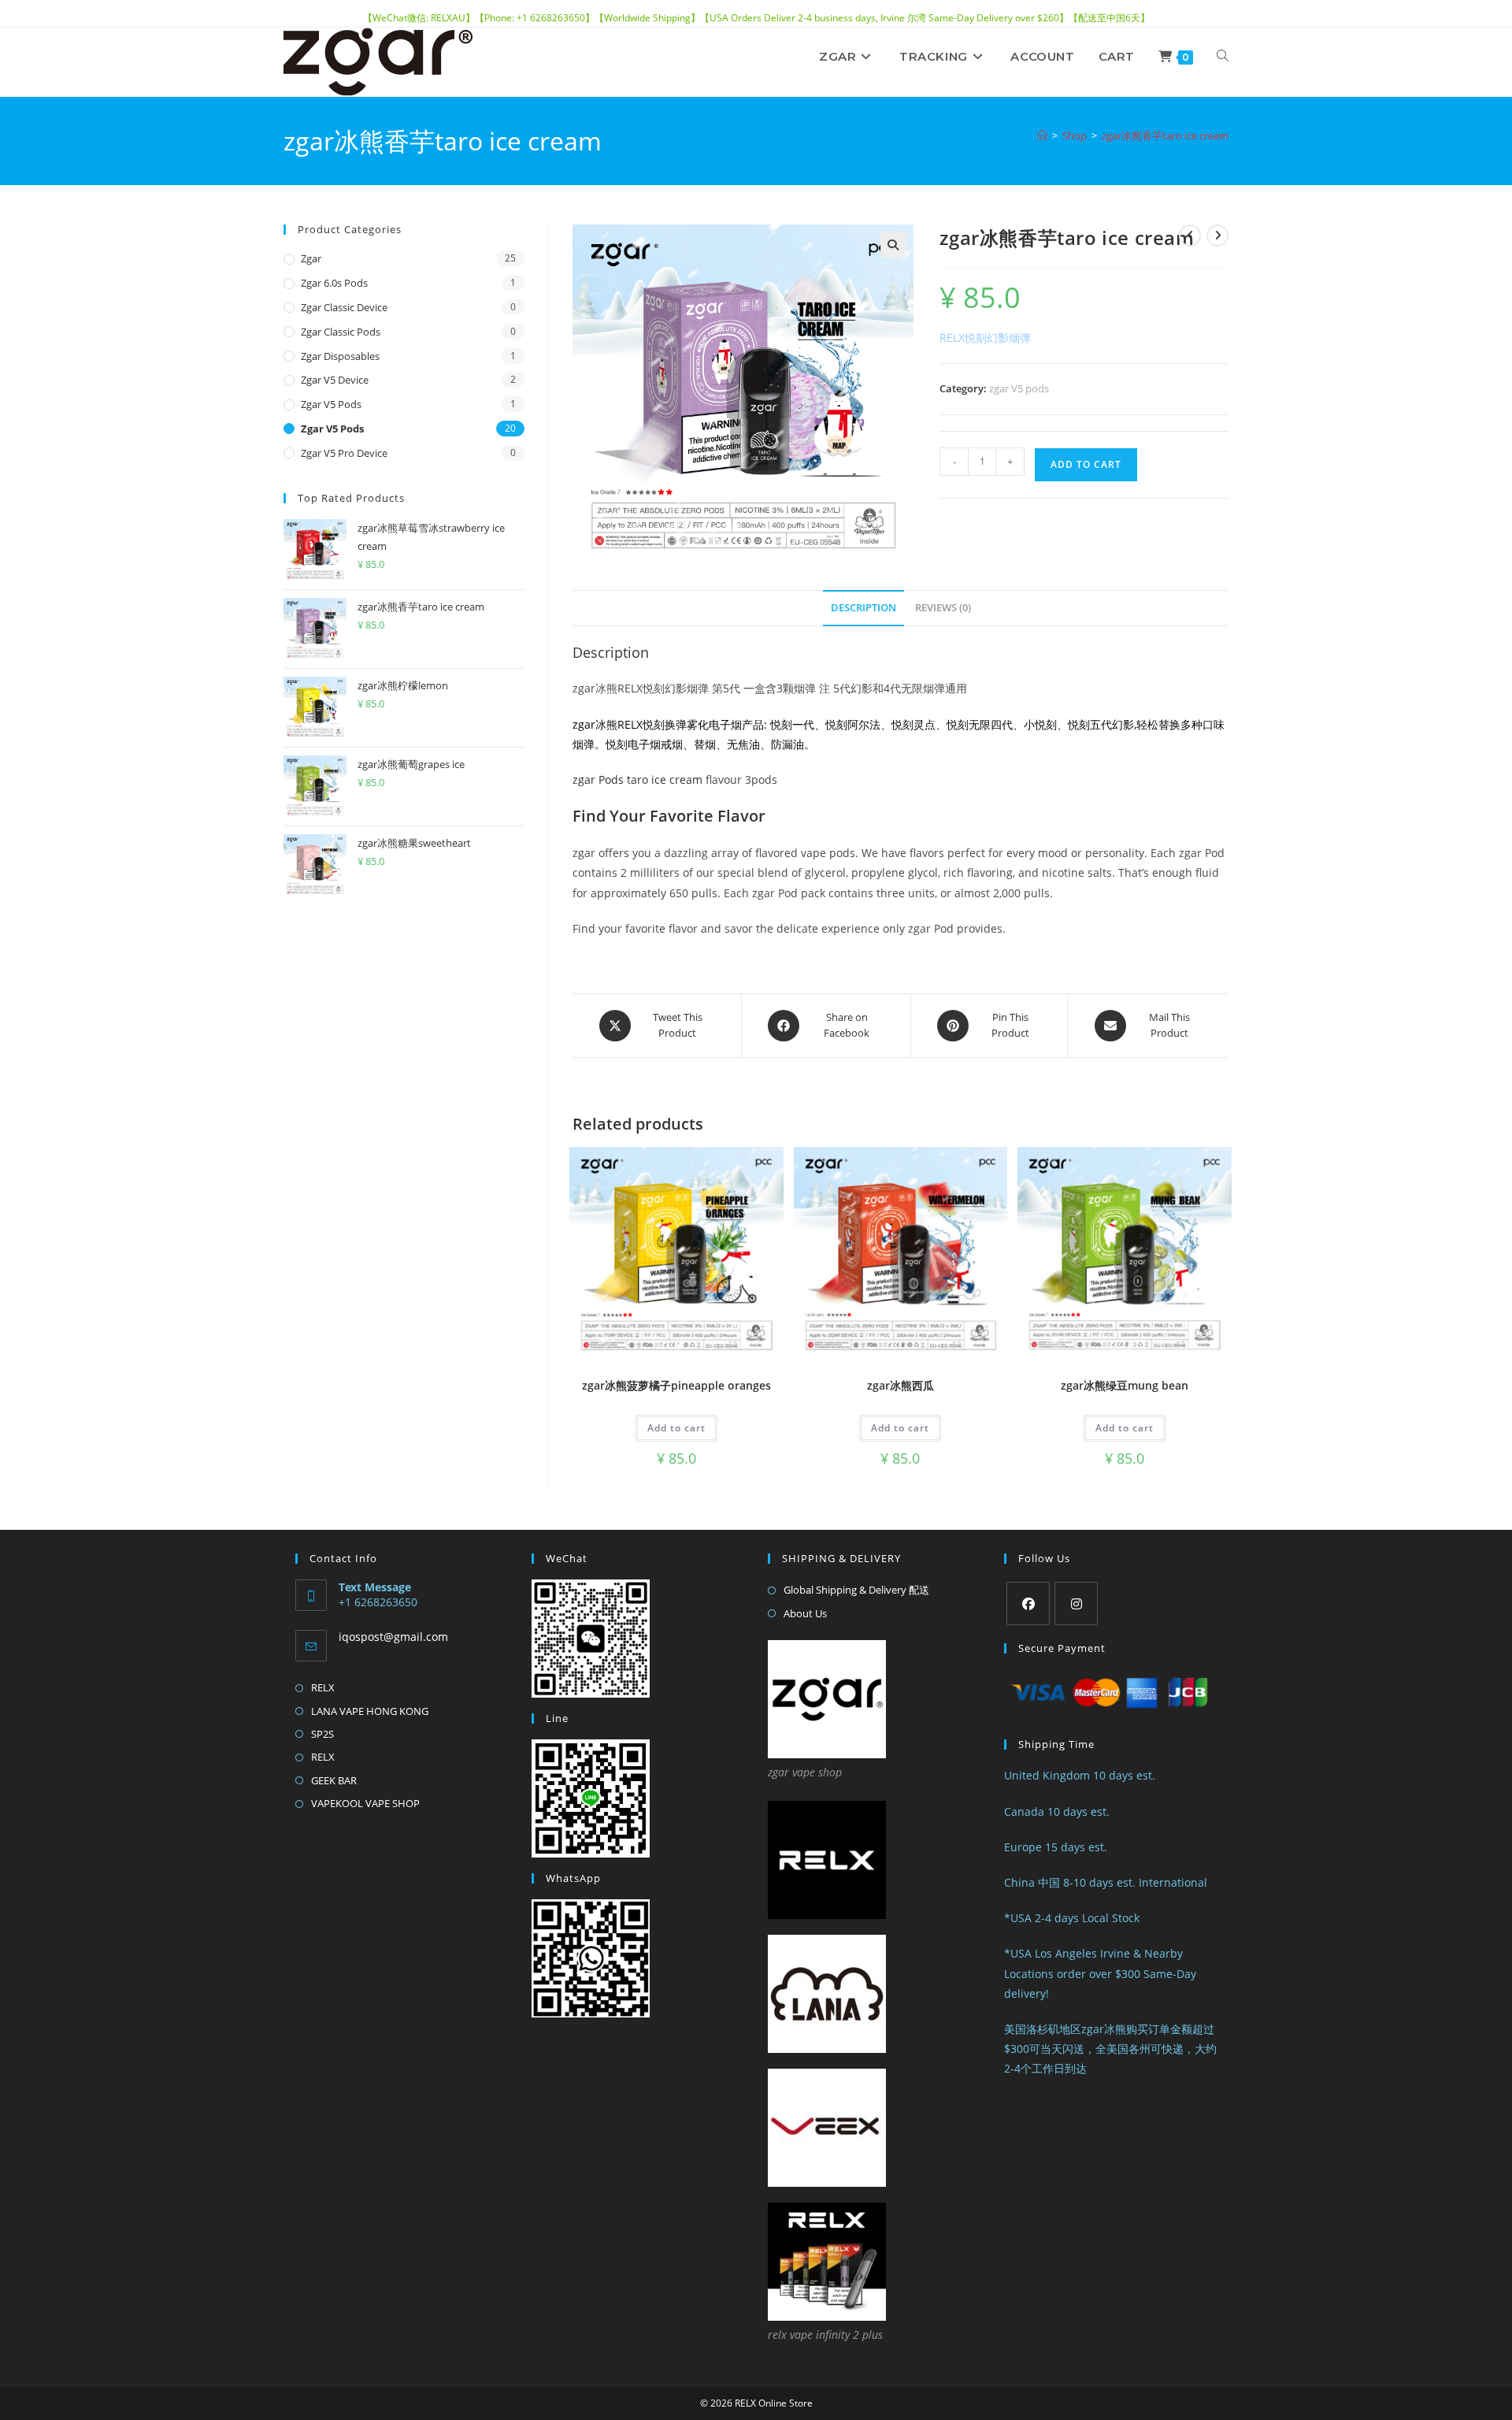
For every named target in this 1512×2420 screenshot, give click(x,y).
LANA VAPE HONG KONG (370, 1711)
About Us (805, 1613)
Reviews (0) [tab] (943, 608)
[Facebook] (1028, 1603)
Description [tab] (863, 608)
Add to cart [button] (676, 1428)
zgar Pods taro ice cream (637, 779)
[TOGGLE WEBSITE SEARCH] (1223, 57)
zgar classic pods (341, 332)
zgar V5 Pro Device (344, 453)
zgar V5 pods (1019, 388)
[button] (893, 245)
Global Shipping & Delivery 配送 (856, 1590)
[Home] (1042, 135)
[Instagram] (1076, 1603)
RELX (323, 1687)
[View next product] (1217, 236)
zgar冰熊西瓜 (901, 1385)
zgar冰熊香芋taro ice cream (1165, 135)
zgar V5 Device (335, 380)
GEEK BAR (334, 1780)
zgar (311, 258)
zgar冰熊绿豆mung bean (1125, 1385)
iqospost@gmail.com (393, 1637)
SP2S (322, 1734)
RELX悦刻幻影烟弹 (985, 338)
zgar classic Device (344, 307)
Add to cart (1086, 464)
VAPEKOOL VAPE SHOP (365, 1803)
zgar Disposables (340, 356)
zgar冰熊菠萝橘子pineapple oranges (676, 1385)
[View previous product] (1190, 236)
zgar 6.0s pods (334, 283)
